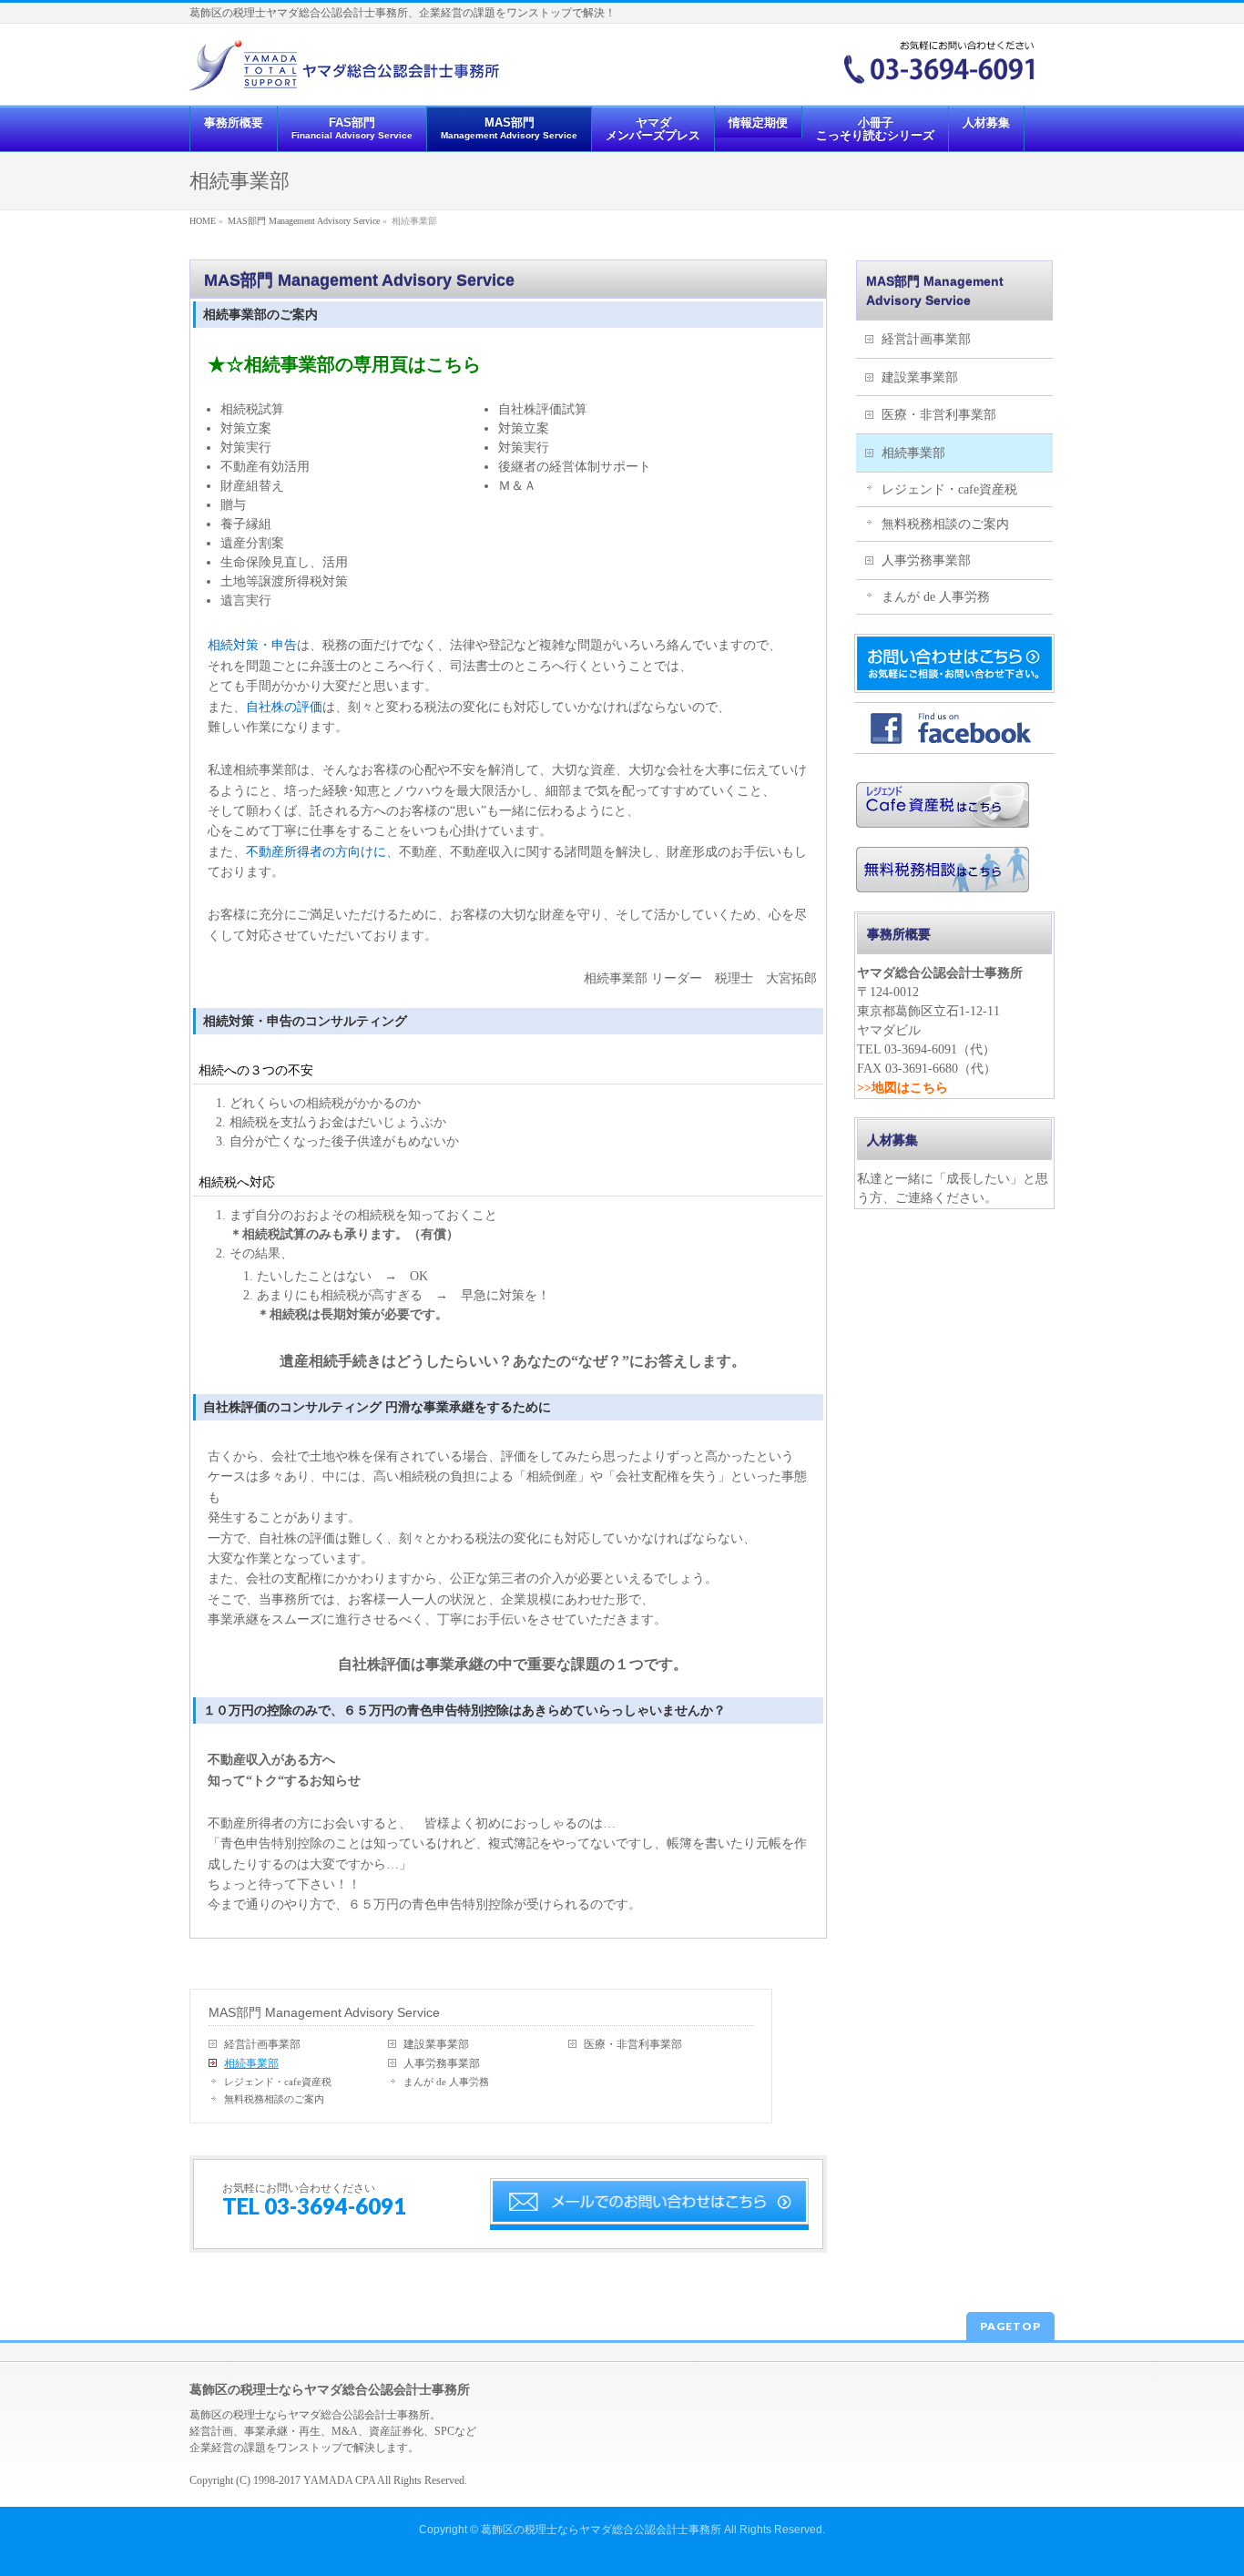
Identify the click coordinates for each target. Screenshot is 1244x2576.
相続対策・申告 (252, 645)
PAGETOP (1010, 2326)
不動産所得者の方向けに (316, 852)
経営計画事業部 (262, 2044)
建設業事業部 (436, 2044)
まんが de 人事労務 (446, 2082)
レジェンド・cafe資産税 (278, 2082)
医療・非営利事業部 (633, 2044)
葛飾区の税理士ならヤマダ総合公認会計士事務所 (601, 2530)
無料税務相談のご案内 (274, 2099)
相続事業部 (251, 2063)
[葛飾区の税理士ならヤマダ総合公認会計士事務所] (344, 71)
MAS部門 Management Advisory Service (324, 2012)
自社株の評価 (284, 707)
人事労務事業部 (442, 2063)
